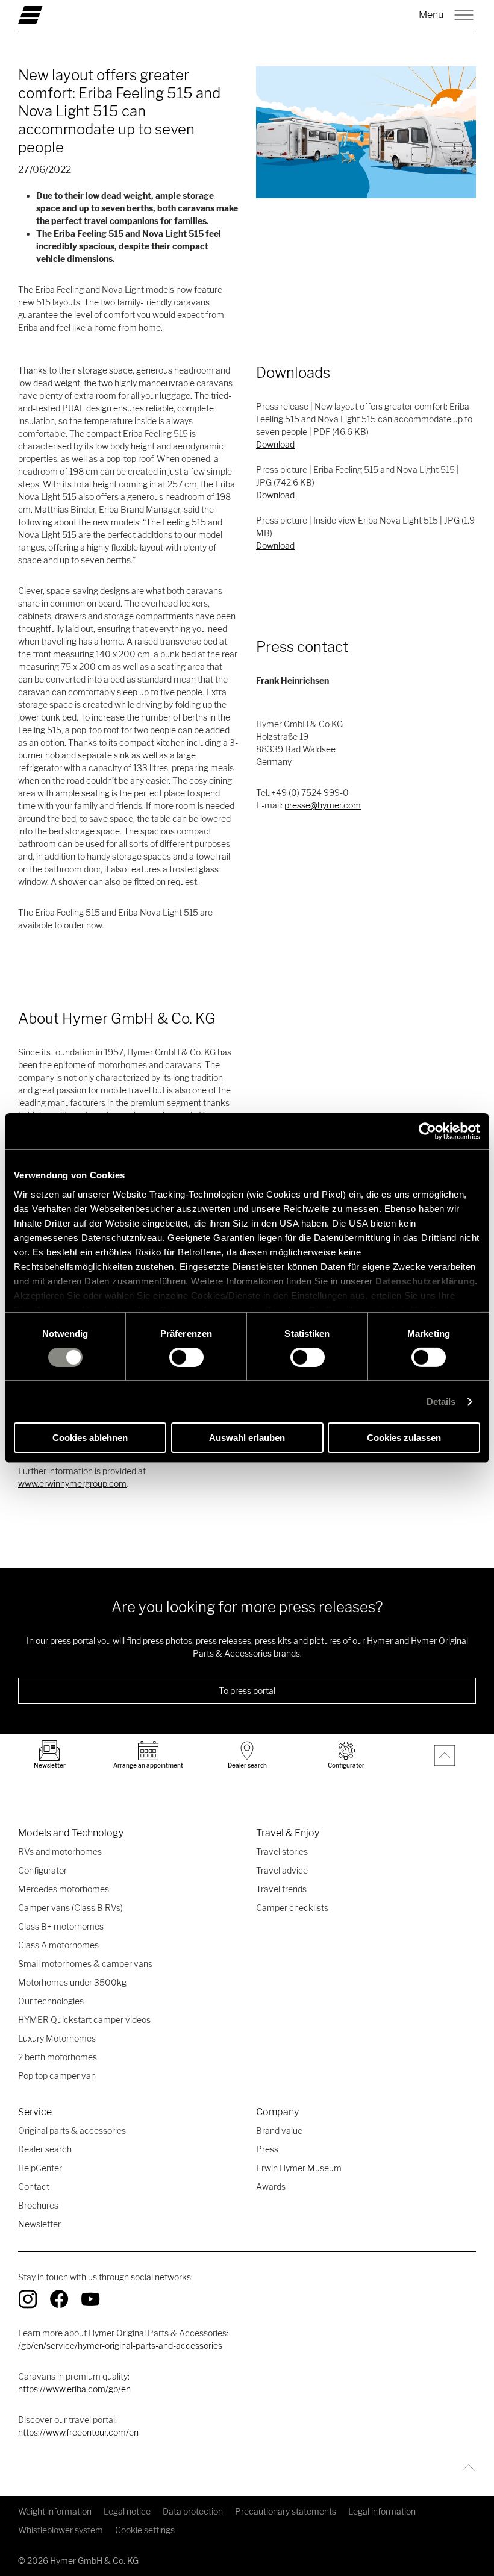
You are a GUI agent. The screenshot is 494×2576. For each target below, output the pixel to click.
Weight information (55, 2511)
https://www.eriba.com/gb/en (74, 2389)
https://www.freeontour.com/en (78, 2432)
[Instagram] (28, 2299)
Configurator (42, 1870)
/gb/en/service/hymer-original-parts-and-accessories (120, 2346)
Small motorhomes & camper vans (85, 1964)
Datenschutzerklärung (425, 1280)
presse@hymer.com (323, 805)
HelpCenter (40, 2168)
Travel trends (281, 1889)
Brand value (279, 2131)
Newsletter (39, 2224)
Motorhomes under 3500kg (72, 1982)
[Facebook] (59, 2299)
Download (275, 444)
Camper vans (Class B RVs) (70, 1908)
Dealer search (45, 2149)
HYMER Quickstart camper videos (84, 2020)
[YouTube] (90, 2299)
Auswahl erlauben (247, 1438)
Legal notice (127, 2511)
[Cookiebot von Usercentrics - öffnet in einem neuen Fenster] (427, 1131)
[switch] (186, 1357)
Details (441, 1402)
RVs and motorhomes (60, 1852)
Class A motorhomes (58, 1945)
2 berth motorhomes (58, 2057)
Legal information (382, 2511)
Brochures (38, 2205)
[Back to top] (465, 2467)
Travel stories (282, 1852)
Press (267, 2149)
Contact (34, 2187)
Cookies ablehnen (90, 1438)
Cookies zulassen (404, 1438)
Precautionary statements (286, 2511)
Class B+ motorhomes (61, 1926)
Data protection (193, 2511)
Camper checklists (292, 1908)
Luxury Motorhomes (57, 2038)
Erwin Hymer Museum (299, 2168)
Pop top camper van (57, 2076)
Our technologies (51, 2001)
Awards (271, 2187)
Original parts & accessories (72, 2131)
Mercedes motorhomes (64, 1889)
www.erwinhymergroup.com (72, 1483)
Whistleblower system (61, 2530)
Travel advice (282, 1870)
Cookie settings (145, 2530)
